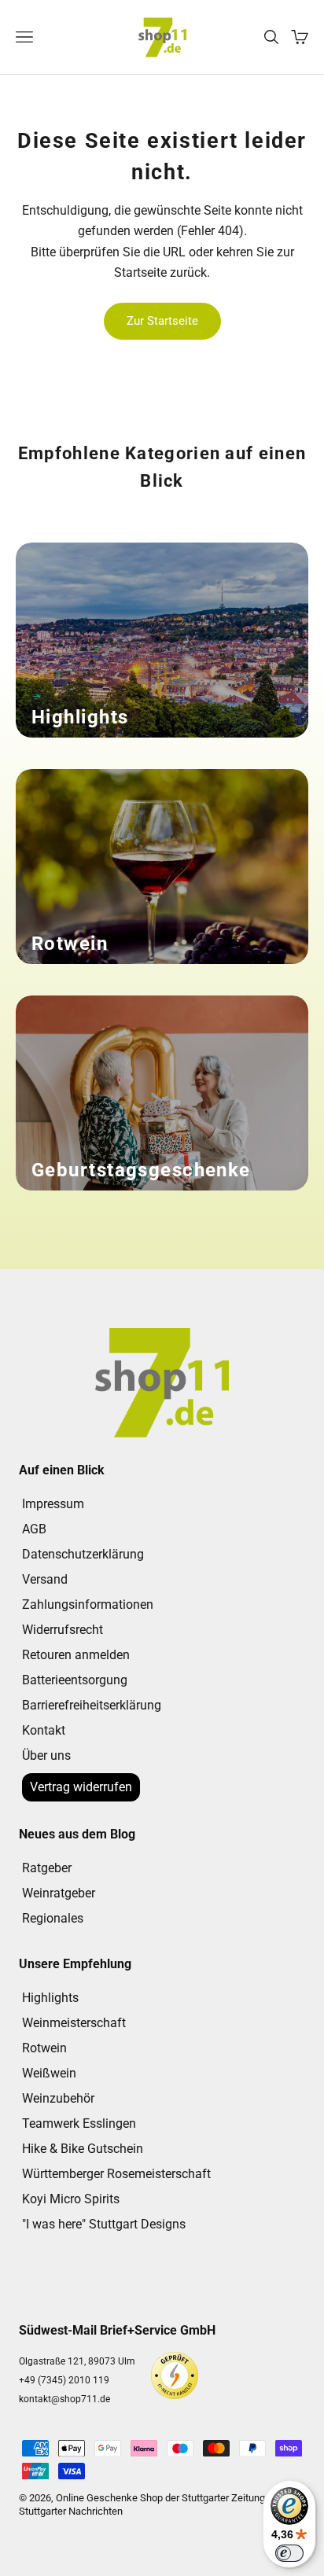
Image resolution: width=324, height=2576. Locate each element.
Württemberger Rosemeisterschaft (116, 2174)
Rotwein (44, 2048)
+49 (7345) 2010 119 (64, 2380)
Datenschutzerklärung (83, 1554)
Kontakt (44, 1730)
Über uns (46, 1755)
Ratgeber (47, 1868)
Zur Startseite (162, 321)
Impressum (53, 1504)
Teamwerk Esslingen (79, 2123)
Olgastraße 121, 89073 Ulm (77, 2361)
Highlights (50, 1998)
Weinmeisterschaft (74, 2023)
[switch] (289, 2553)
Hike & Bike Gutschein (83, 2149)
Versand (45, 1579)
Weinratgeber (59, 1893)
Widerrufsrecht (63, 1630)
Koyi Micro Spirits (71, 2199)
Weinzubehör (58, 2098)
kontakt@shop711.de (64, 2399)
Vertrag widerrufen (81, 1787)
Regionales (53, 1918)
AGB (34, 1529)
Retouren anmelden (76, 1655)
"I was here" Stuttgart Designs (104, 2224)
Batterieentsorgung (75, 1680)
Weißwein (49, 2073)
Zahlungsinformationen (88, 1604)
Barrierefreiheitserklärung (92, 1705)
